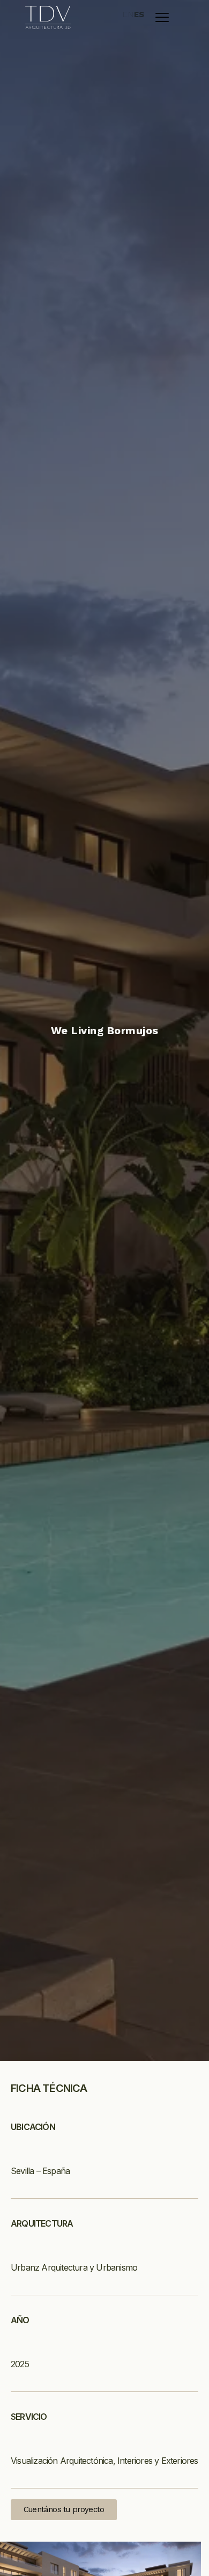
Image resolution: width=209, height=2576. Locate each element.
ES (140, 15)
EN (128, 15)
